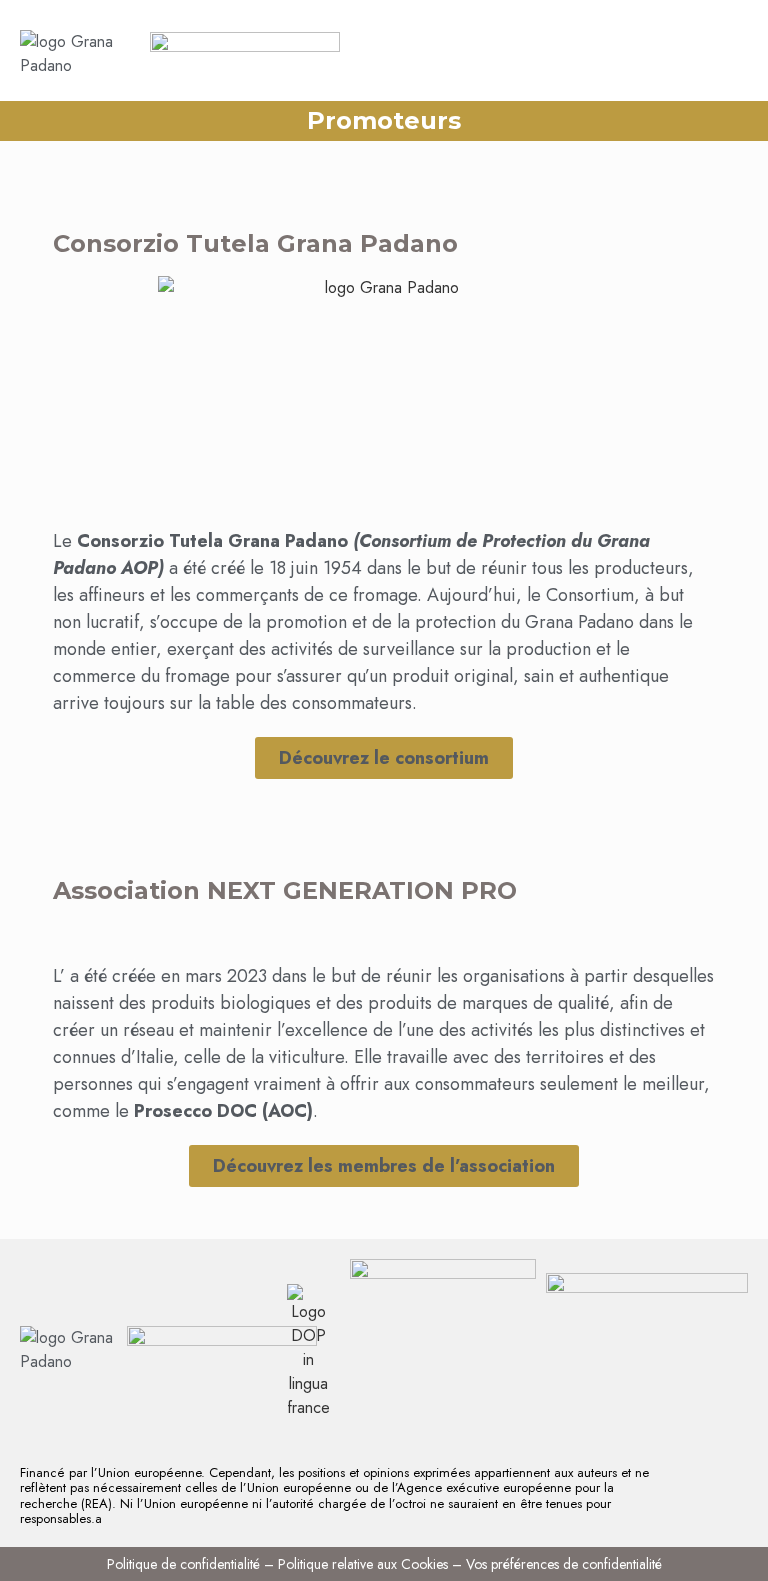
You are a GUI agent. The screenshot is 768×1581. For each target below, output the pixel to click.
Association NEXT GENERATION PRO (285, 890)
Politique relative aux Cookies (363, 1564)
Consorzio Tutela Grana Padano (255, 243)
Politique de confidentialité (183, 1564)
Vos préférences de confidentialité (564, 1564)
